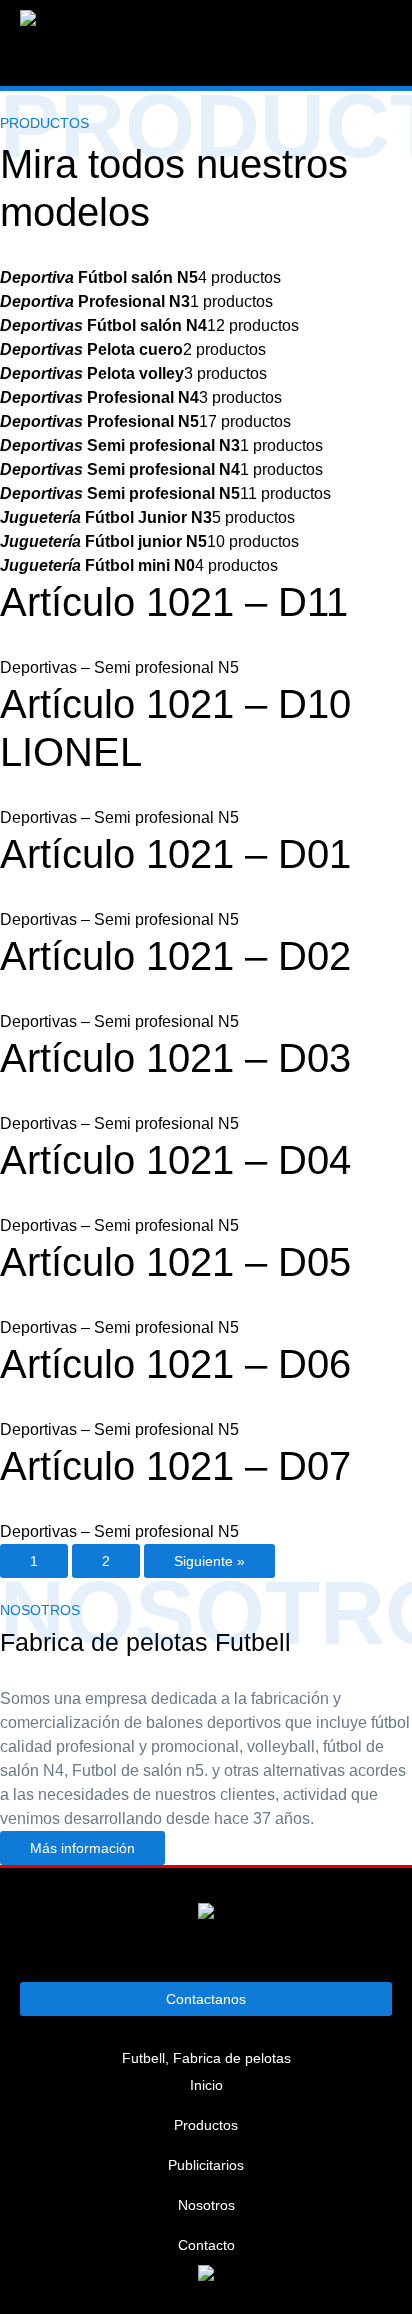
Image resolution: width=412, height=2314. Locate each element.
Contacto (206, 2245)
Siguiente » (209, 1561)
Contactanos (206, 1999)
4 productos (140, 277)
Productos (206, 2125)
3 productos (133, 373)
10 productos (149, 541)
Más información (82, 1848)
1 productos (136, 301)
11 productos (165, 493)
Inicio (206, 2085)
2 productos (133, 349)
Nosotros (206, 2205)
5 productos (147, 517)
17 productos (145, 421)
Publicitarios (206, 2165)
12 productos (149, 325)
